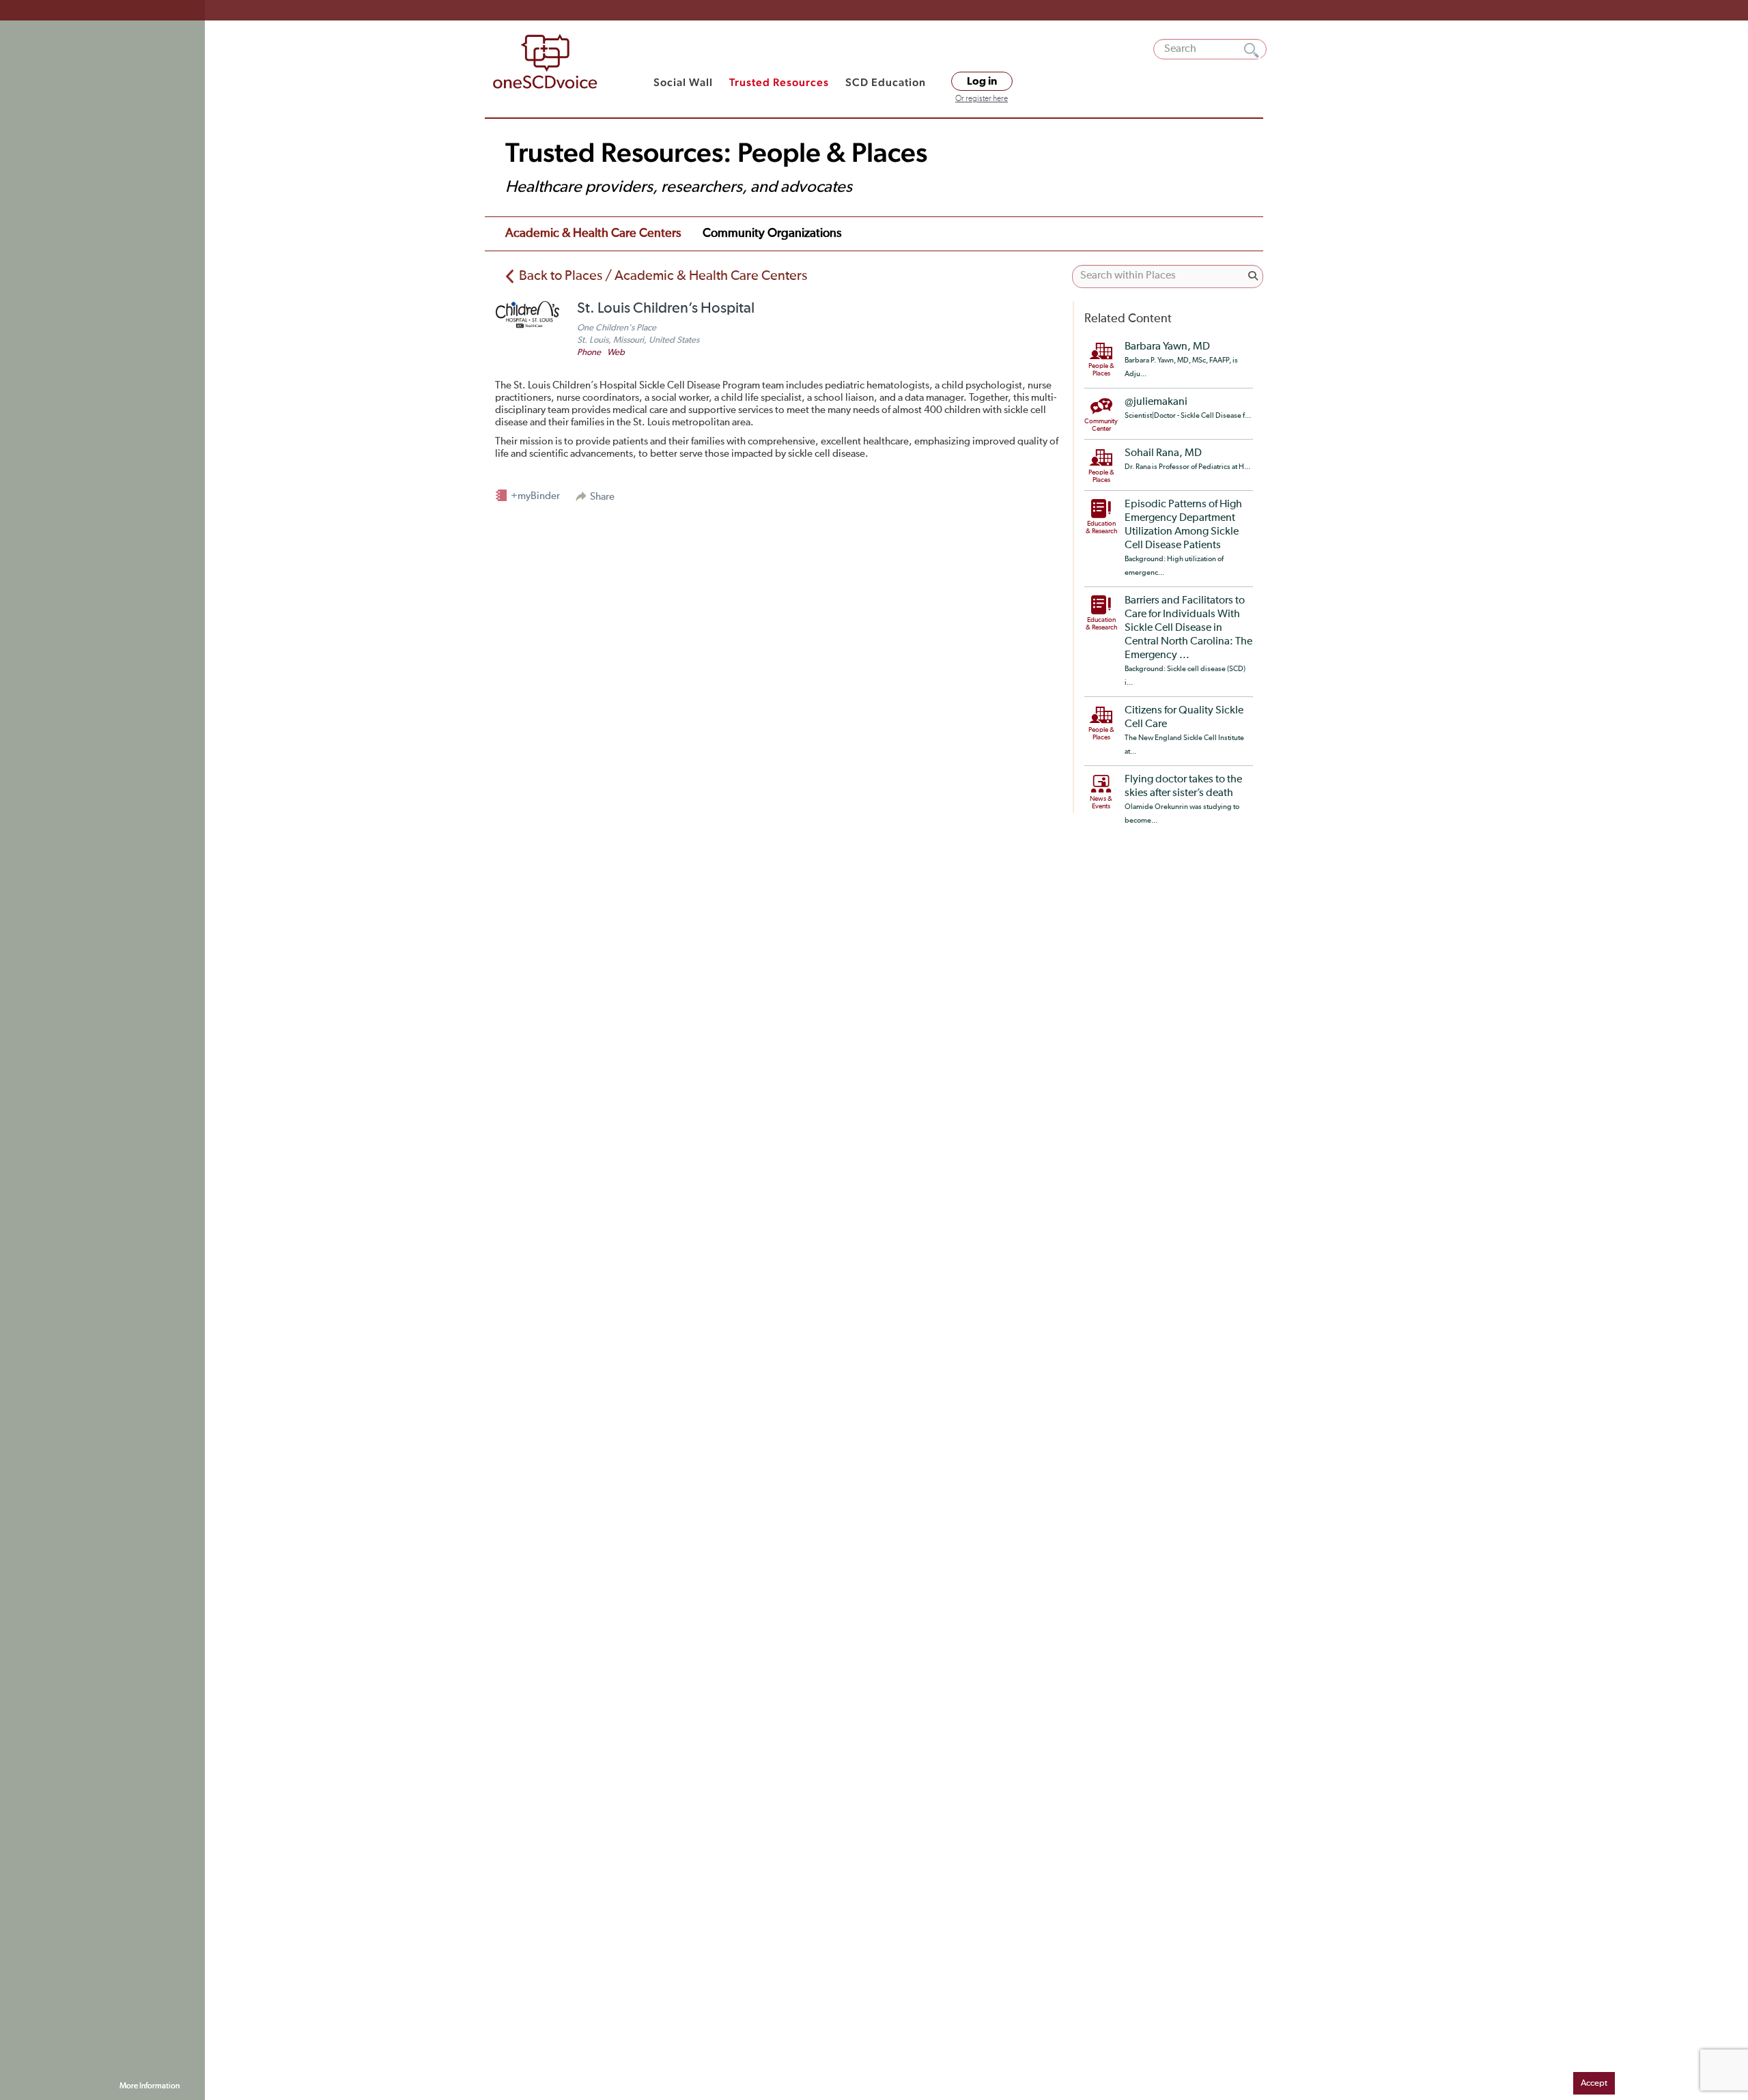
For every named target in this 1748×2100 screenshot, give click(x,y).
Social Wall (683, 82)
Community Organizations (772, 233)
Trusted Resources (779, 82)
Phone (589, 353)
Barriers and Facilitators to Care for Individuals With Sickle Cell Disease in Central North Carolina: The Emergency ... (1188, 628)
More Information (150, 2086)
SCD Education (886, 82)
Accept (1594, 2083)
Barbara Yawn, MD (1167, 347)
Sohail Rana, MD (1163, 453)
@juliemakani (1156, 402)
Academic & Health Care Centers (593, 233)
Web (616, 353)
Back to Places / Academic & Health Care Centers (663, 276)
